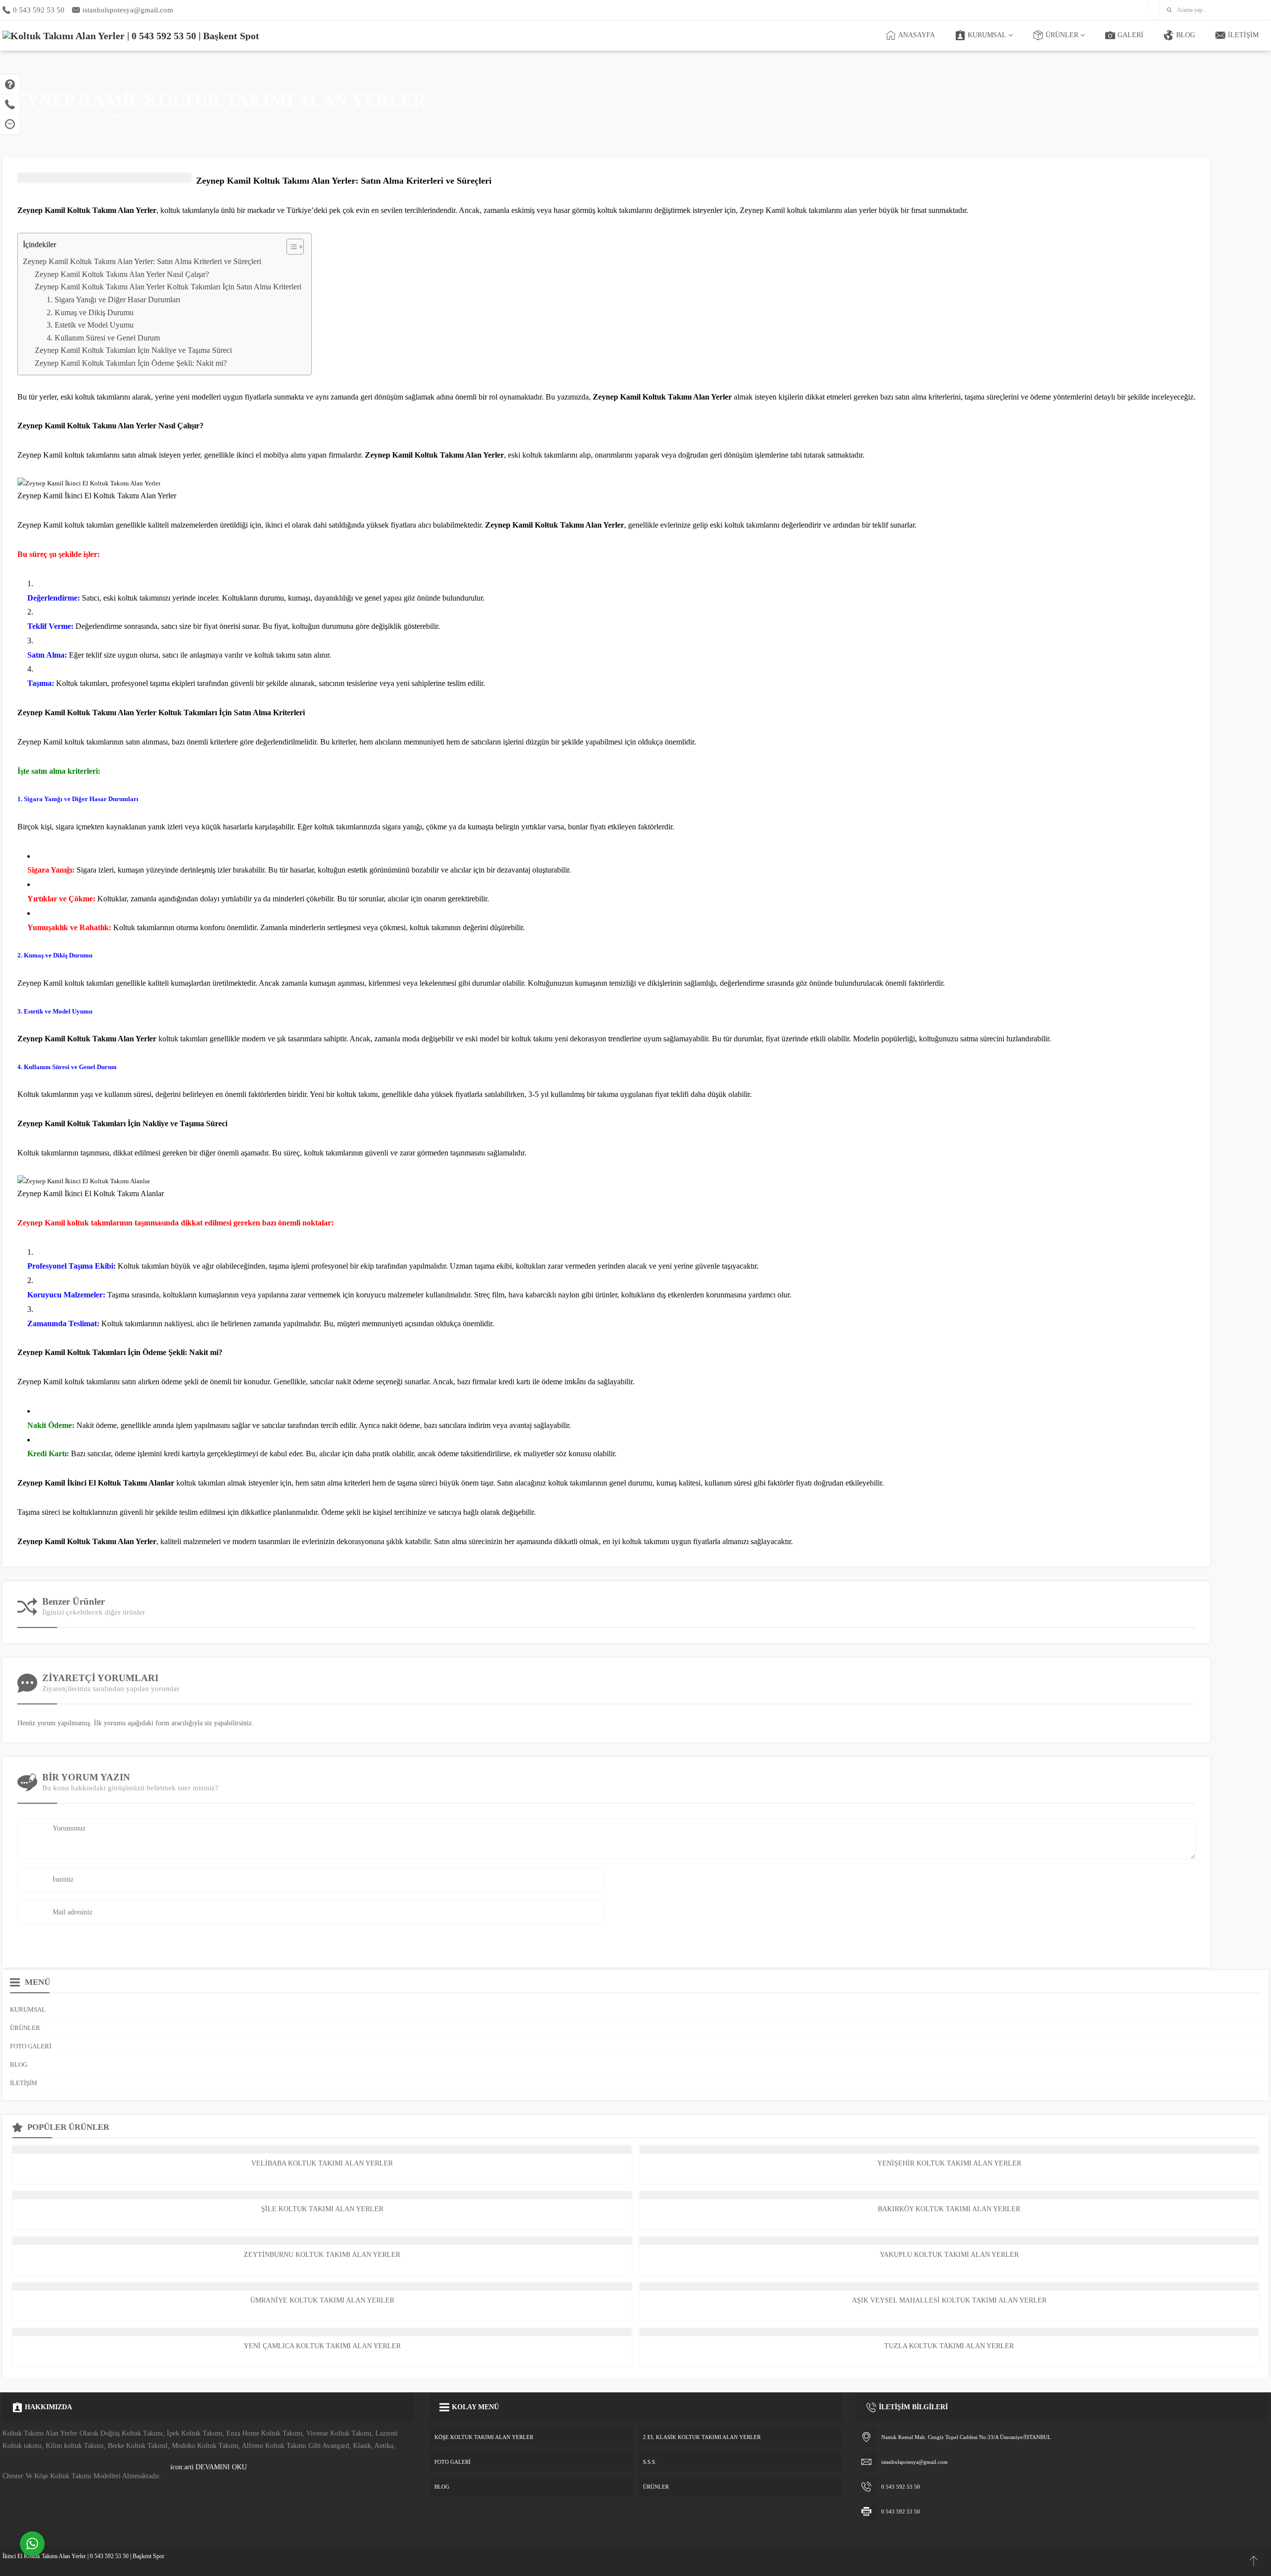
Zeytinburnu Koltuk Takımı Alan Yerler (322, 2255)
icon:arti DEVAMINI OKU (209, 2467)
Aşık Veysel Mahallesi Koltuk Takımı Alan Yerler (949, 2300)
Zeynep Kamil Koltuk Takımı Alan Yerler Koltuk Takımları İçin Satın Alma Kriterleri (168, 287)
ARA (1257, 10)
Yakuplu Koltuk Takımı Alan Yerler (949, 2255)
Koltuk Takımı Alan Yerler (579, 525)
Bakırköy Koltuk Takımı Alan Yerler (949, 2209)
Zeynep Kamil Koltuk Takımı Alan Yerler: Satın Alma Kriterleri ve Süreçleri (142, 261)
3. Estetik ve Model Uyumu (90, 325)
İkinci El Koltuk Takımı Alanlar (121, 1483)
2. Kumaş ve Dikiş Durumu (90, 312)
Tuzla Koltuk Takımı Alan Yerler (949, 2346)
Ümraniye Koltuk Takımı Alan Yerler (322, 2300)
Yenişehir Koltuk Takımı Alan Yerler (949, 2163)
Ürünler (47, 115)
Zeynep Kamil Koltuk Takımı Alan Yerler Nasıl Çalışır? (122, 274)
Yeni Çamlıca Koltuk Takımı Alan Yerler (322, 2346)
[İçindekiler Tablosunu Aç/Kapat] (290, 247)
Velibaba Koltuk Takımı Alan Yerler (322, 2163)
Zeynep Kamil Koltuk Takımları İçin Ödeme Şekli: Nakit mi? (131, 363)
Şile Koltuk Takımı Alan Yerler (322, 2209)
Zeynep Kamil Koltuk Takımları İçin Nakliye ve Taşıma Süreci (133, 350)
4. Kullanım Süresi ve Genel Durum (103, 338)
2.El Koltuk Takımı (93, 115)
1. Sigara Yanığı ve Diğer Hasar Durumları (113, 300)
